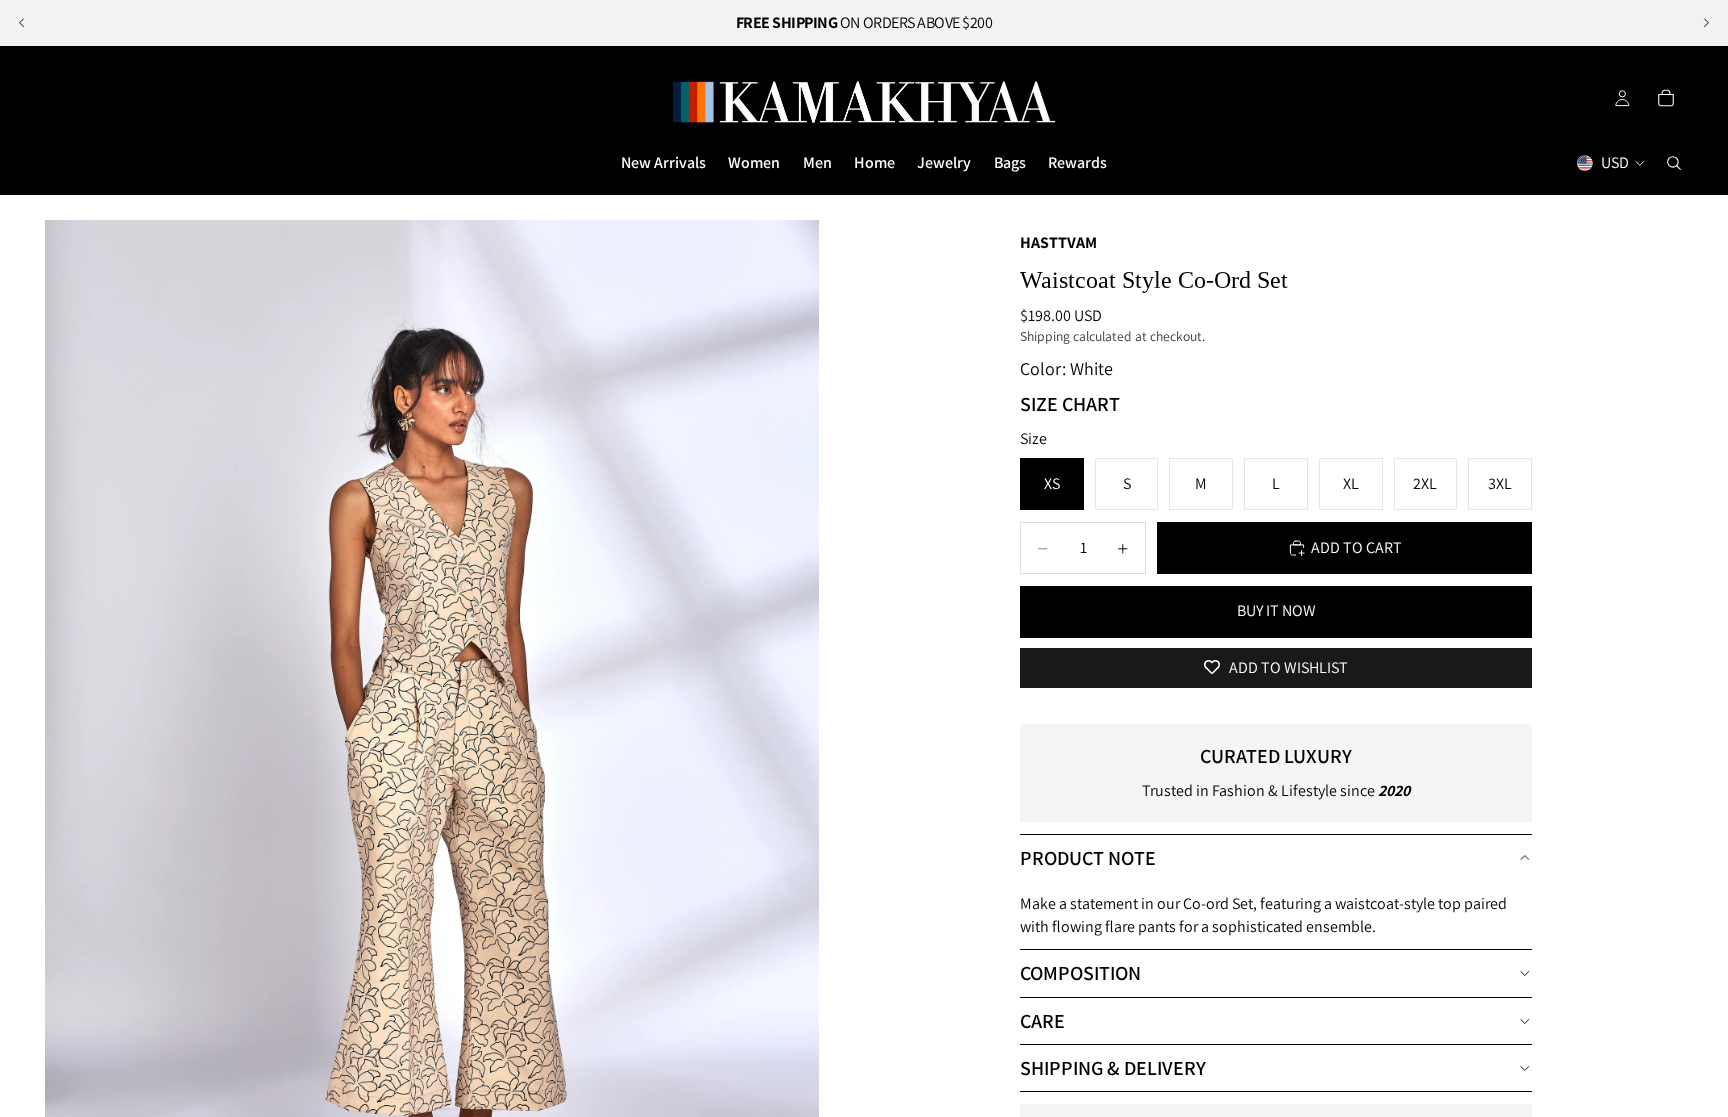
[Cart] (1666, 98)
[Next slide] (1706, 23)
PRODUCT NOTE (1088, 858)
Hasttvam (1058, 242)
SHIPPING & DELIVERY (1113, 1068)
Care (1042, 1021)
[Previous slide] (22, 23)
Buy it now (1276, 610)
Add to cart (1356, 547)
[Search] (1674, 163)
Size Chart (1070, 404)
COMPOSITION (1080, 973)
